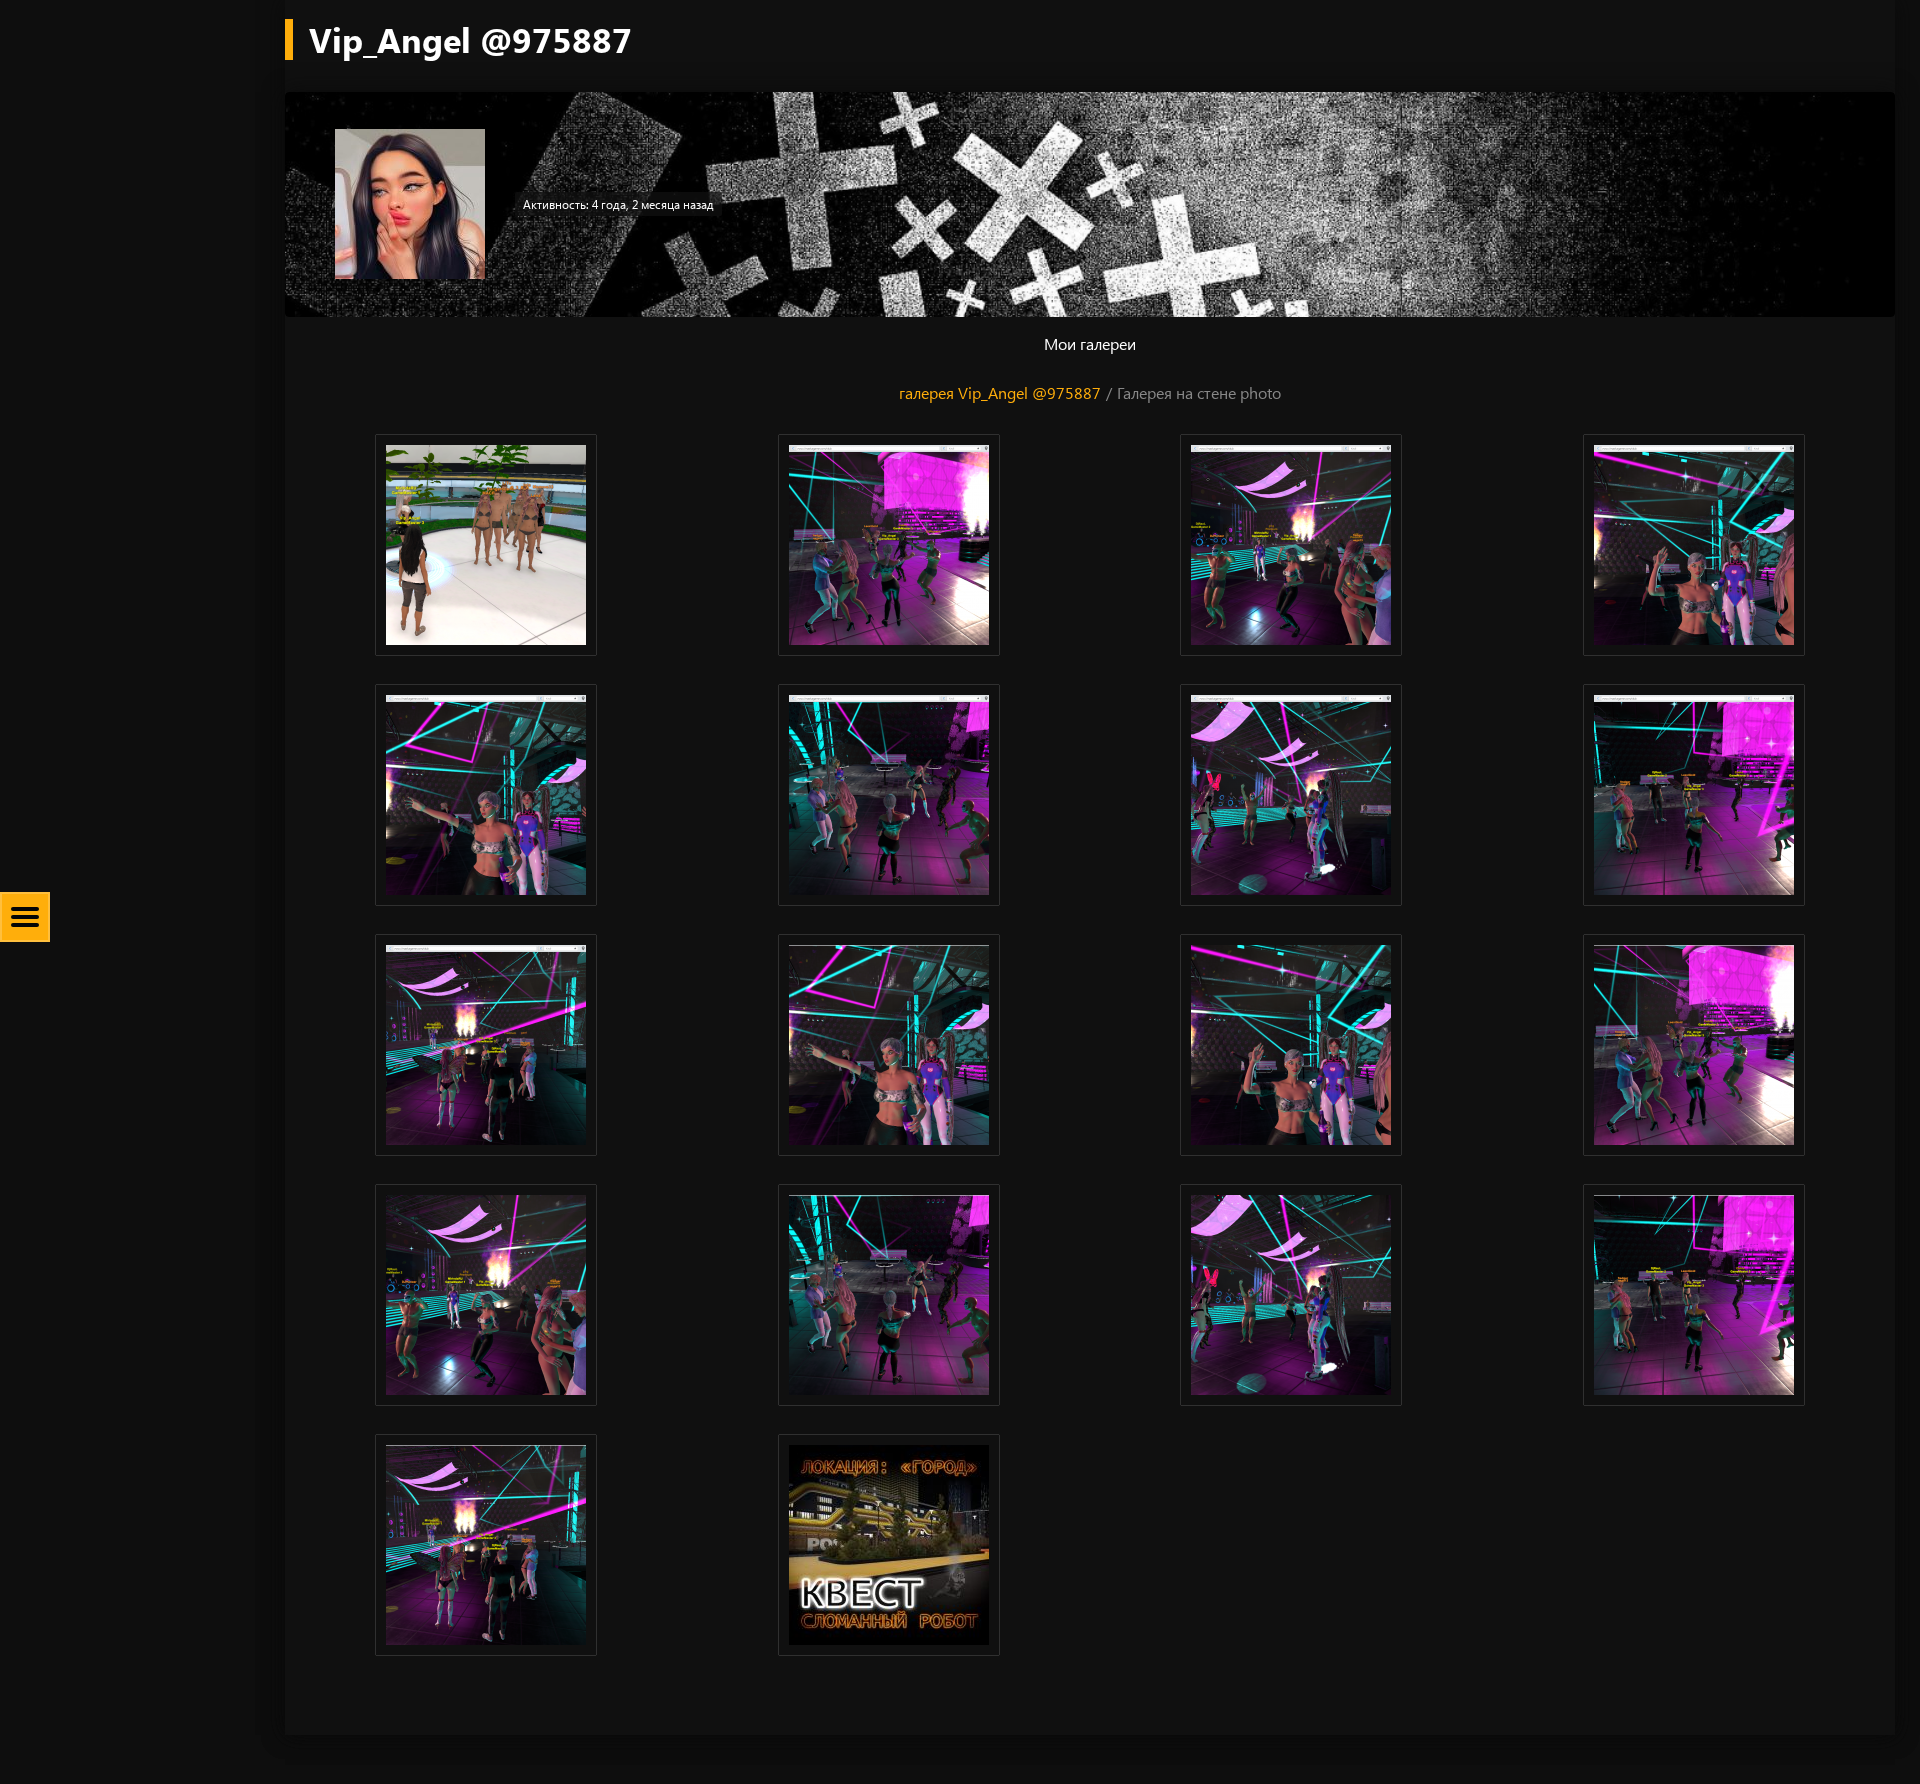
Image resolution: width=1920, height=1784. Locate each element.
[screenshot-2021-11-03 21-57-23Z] (889, 795)
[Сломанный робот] (889, 1545)
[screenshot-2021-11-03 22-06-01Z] (486, 1045)
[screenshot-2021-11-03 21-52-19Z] (889, 545)
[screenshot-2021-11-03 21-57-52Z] (1291, 795)
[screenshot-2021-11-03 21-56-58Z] (1694, 545)
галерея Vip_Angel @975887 (1000, 392)
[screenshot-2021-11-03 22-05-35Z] (1694, 795)
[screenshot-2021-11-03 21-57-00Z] (486, 795)
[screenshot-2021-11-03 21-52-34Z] (1291, 545)
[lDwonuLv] (486, 545)
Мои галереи (1090, 343)
